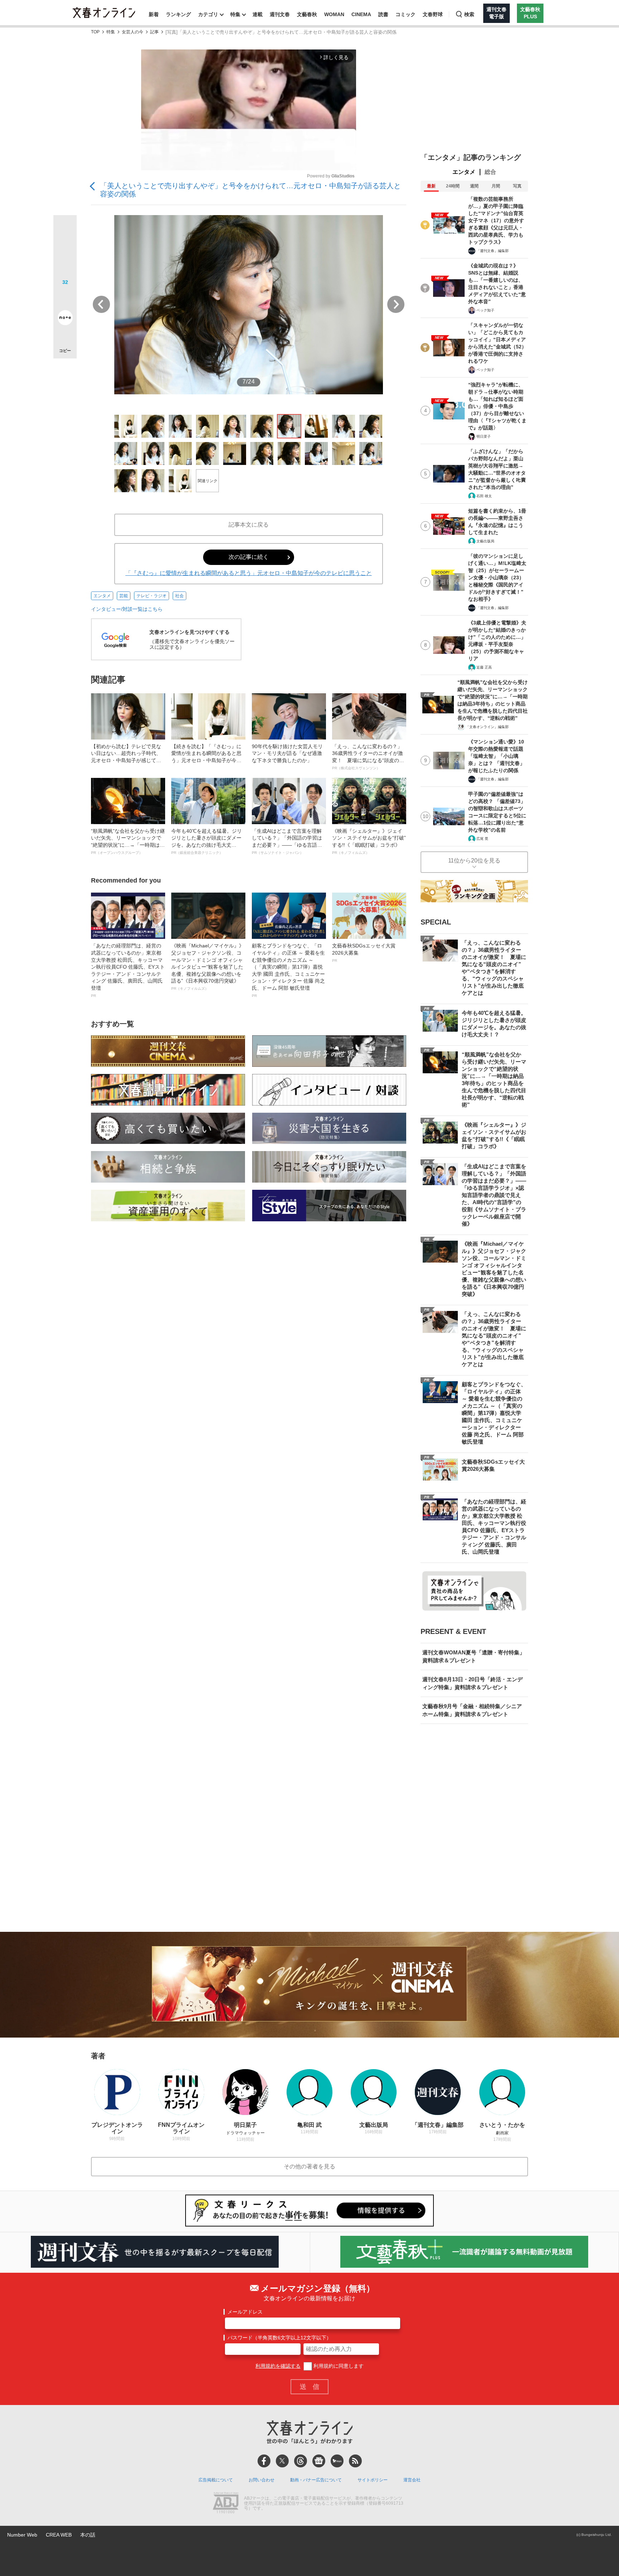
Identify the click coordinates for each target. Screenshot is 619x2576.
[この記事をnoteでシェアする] (65, 319)
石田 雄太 (484, 496)
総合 (490, 172)
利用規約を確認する (278, 2366)
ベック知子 (485, 310)
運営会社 (412, 2480)
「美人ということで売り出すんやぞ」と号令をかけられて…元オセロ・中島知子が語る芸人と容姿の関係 (250, 190)
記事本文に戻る (249, 525)
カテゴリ (208, 14)
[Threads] (301, 2461)
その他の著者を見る (309, 2166)
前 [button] (101, 304)
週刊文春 (280, 14)
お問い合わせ (261, 2480)
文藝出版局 (485, 541)
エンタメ (102, 596)
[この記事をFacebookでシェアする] (65, 251)
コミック (406, 14)
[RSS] (355, 2461)
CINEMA (361, 14)
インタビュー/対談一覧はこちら (127, 609)
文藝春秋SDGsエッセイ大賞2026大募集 (364, 952)
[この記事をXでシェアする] (65, 229)
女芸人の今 (133, 32)
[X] (282, 2461)
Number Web (22, 2535)
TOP (95, 32)
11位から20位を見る (474, 861)
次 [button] (396, 304)
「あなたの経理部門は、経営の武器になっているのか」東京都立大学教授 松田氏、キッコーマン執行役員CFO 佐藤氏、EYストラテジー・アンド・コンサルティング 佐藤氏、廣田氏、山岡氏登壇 (128, 970)
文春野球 (433, 14)
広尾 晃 (482, 839)
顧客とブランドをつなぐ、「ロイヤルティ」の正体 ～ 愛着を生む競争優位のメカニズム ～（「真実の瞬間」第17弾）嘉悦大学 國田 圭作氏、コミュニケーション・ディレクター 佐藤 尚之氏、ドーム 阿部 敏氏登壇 (288, 970)
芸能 (124, 596)
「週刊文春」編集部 (493, 251)
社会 (179, 596)
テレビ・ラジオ (152, 596)
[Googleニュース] (319, 2461)
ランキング (178, 14)
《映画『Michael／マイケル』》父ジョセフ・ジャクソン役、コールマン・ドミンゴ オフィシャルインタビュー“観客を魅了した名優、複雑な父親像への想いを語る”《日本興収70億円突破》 (208, 967)
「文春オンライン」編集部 (487, 727)
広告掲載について (216, 2480)
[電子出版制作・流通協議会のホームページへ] (226, 2504)
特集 (235, 14)
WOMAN (334, 14)
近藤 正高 (484, 667)
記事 (154, 32)
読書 (383, 14)
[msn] (337, 2461)
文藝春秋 (307, 14)
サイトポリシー (373, 2480)
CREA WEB (59, 2535)
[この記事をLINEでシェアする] (65, 298)
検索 (469, 14)
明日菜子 (484, 436)
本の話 (88, 2535)
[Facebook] (264, 2461)
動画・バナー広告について (316, 2480)
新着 (154, 14)
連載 (258, 14)
